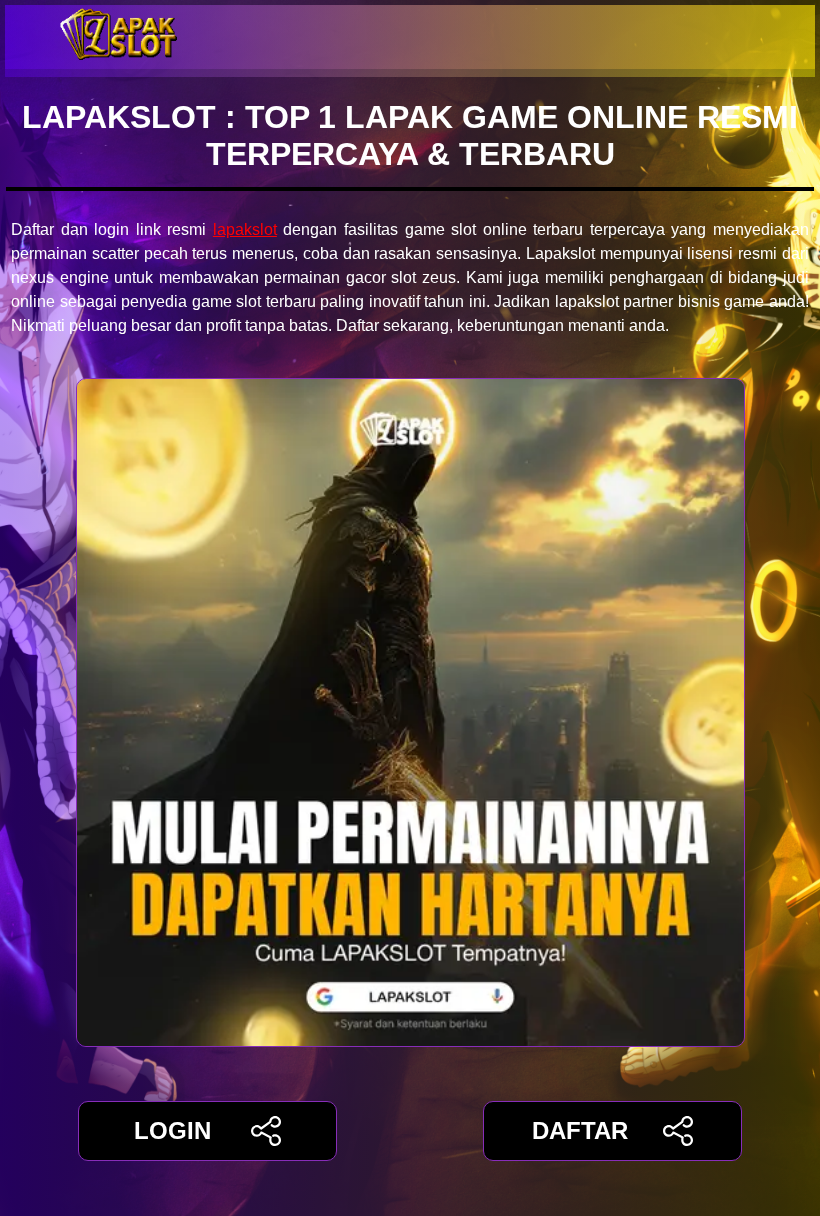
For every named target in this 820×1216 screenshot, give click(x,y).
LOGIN (172, 1130)
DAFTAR (580, 1130)
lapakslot (245, 229)
